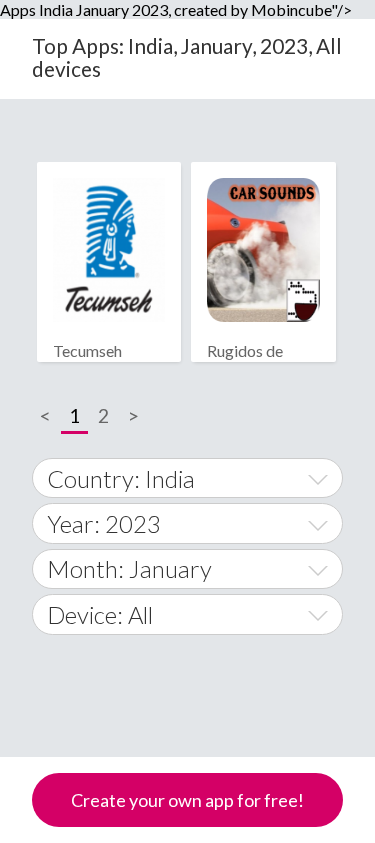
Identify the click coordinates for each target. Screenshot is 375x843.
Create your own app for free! (187, 800)
